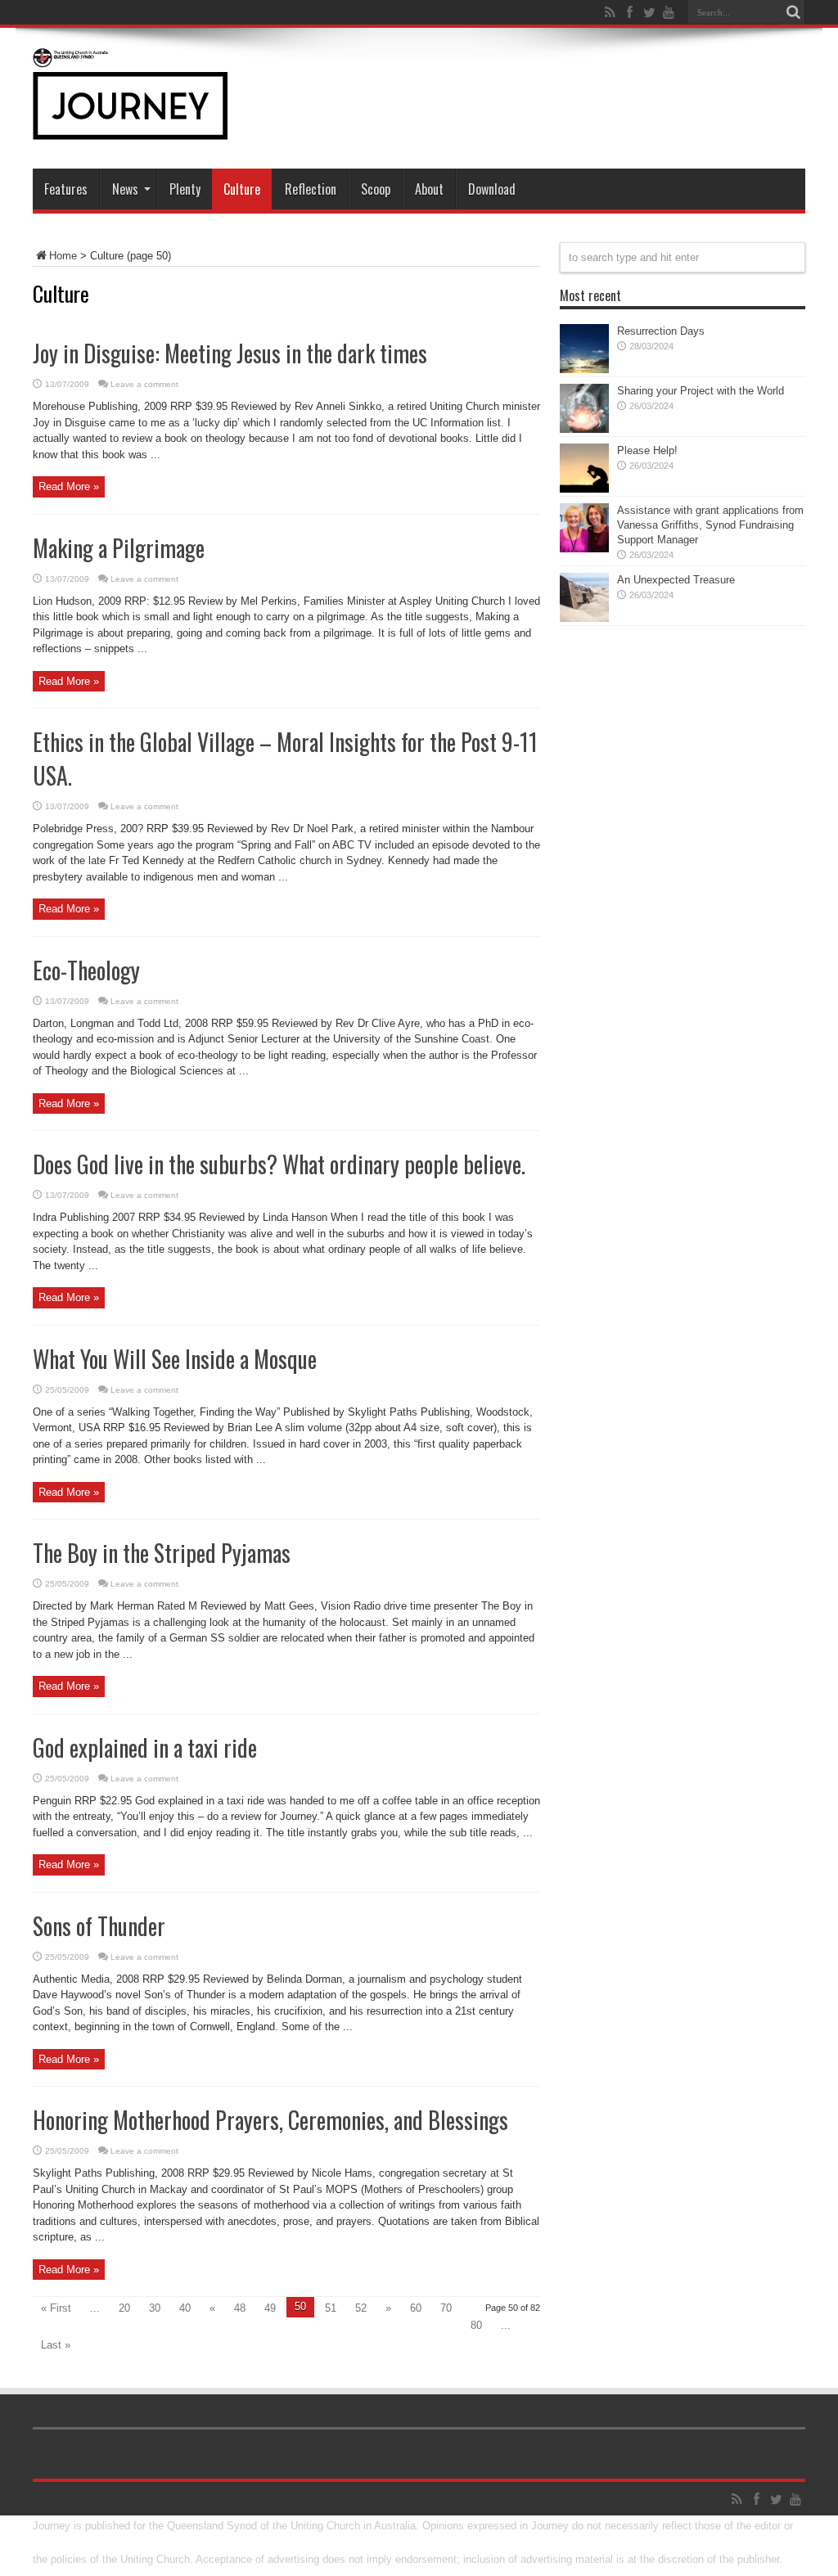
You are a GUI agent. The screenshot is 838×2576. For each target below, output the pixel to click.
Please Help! (647, 450)
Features (66, 189)
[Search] (793, 12)
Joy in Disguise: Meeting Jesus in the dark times (230, 353)
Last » (56, 2345)
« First (56, 2308)
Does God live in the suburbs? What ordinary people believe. (279, 1164)
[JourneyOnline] (130, 128)
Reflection (311, 189)
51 (331, 2308)
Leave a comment (144, 384)
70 (446, 2308)
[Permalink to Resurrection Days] (584, 369)
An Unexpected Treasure (676, 580)
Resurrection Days (661, 331)
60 (416, 2308)
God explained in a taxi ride (145, 1747)
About (429, 189)
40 (185, 2308)
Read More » (69, 486)
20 (124, 2308)
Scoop (376, 189)
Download (492, 189)
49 (270, 2308)
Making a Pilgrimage (119, 548)
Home (63, 256)
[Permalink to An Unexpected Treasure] (584, 618)
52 (361, 2308)
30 (155, 2308)
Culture (242, 189)
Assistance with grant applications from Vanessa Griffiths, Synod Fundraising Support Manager (710, 525)
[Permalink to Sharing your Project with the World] (584, 429)
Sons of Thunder (99, 1926)
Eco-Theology (86, 970)
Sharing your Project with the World (701, 391)
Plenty (185, 189)
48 (240, 2308)
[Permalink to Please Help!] (584, 489)
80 (476, 2325)
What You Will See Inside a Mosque (175, 1359)
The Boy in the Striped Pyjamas (162, 1553)
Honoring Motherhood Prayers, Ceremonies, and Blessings (270, 2120)
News (125, 189)
